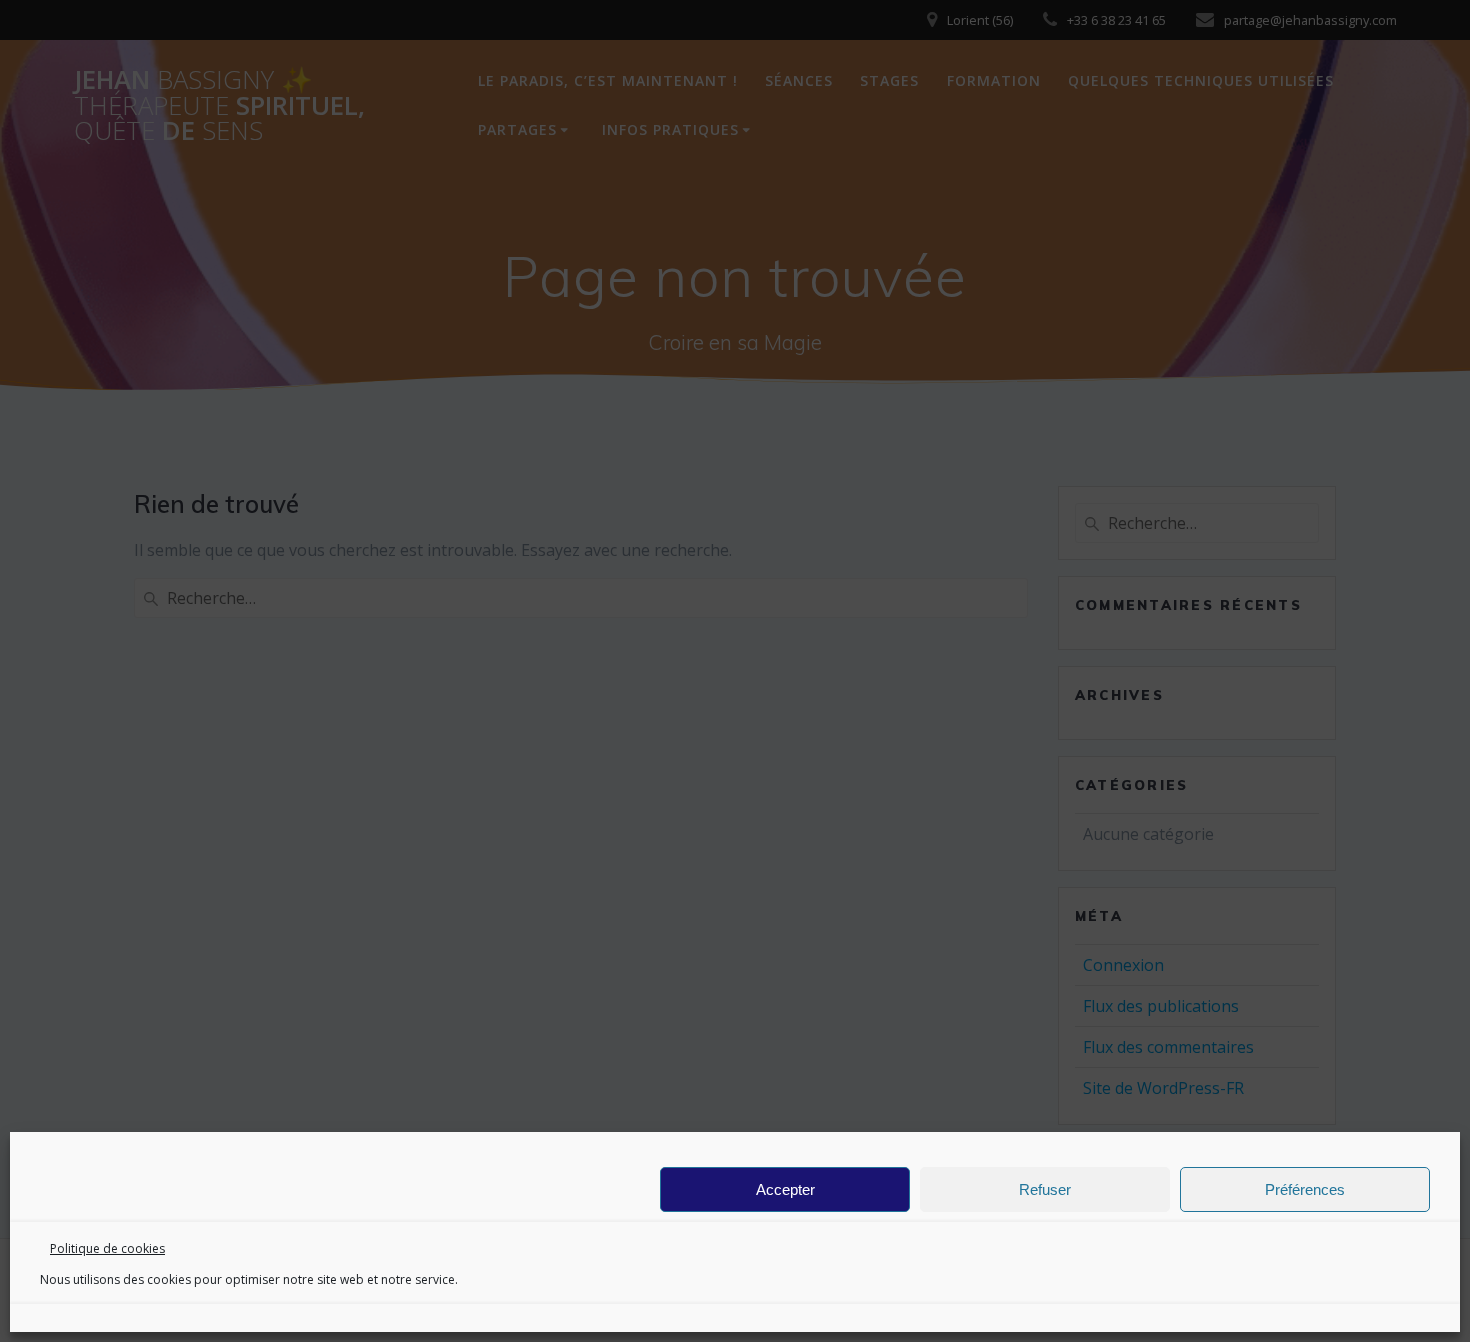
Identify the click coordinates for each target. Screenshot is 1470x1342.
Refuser (1045, 1189)
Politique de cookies (107, 1248)
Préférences (1305, 1189)
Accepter (785, 1189)
